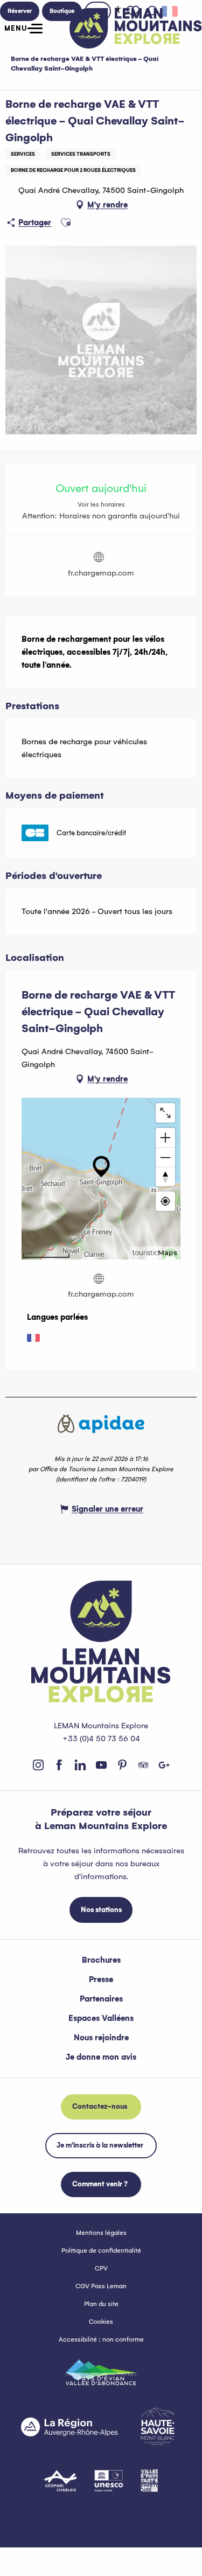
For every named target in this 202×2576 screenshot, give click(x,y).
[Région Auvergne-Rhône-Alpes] (69, 2427)
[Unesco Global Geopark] (109, 2481)
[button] (66, 223)
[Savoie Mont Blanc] (158, 2426)
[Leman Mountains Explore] (136, 28)
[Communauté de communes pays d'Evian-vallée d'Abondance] (101, 2372)
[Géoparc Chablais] (61, 2481)
